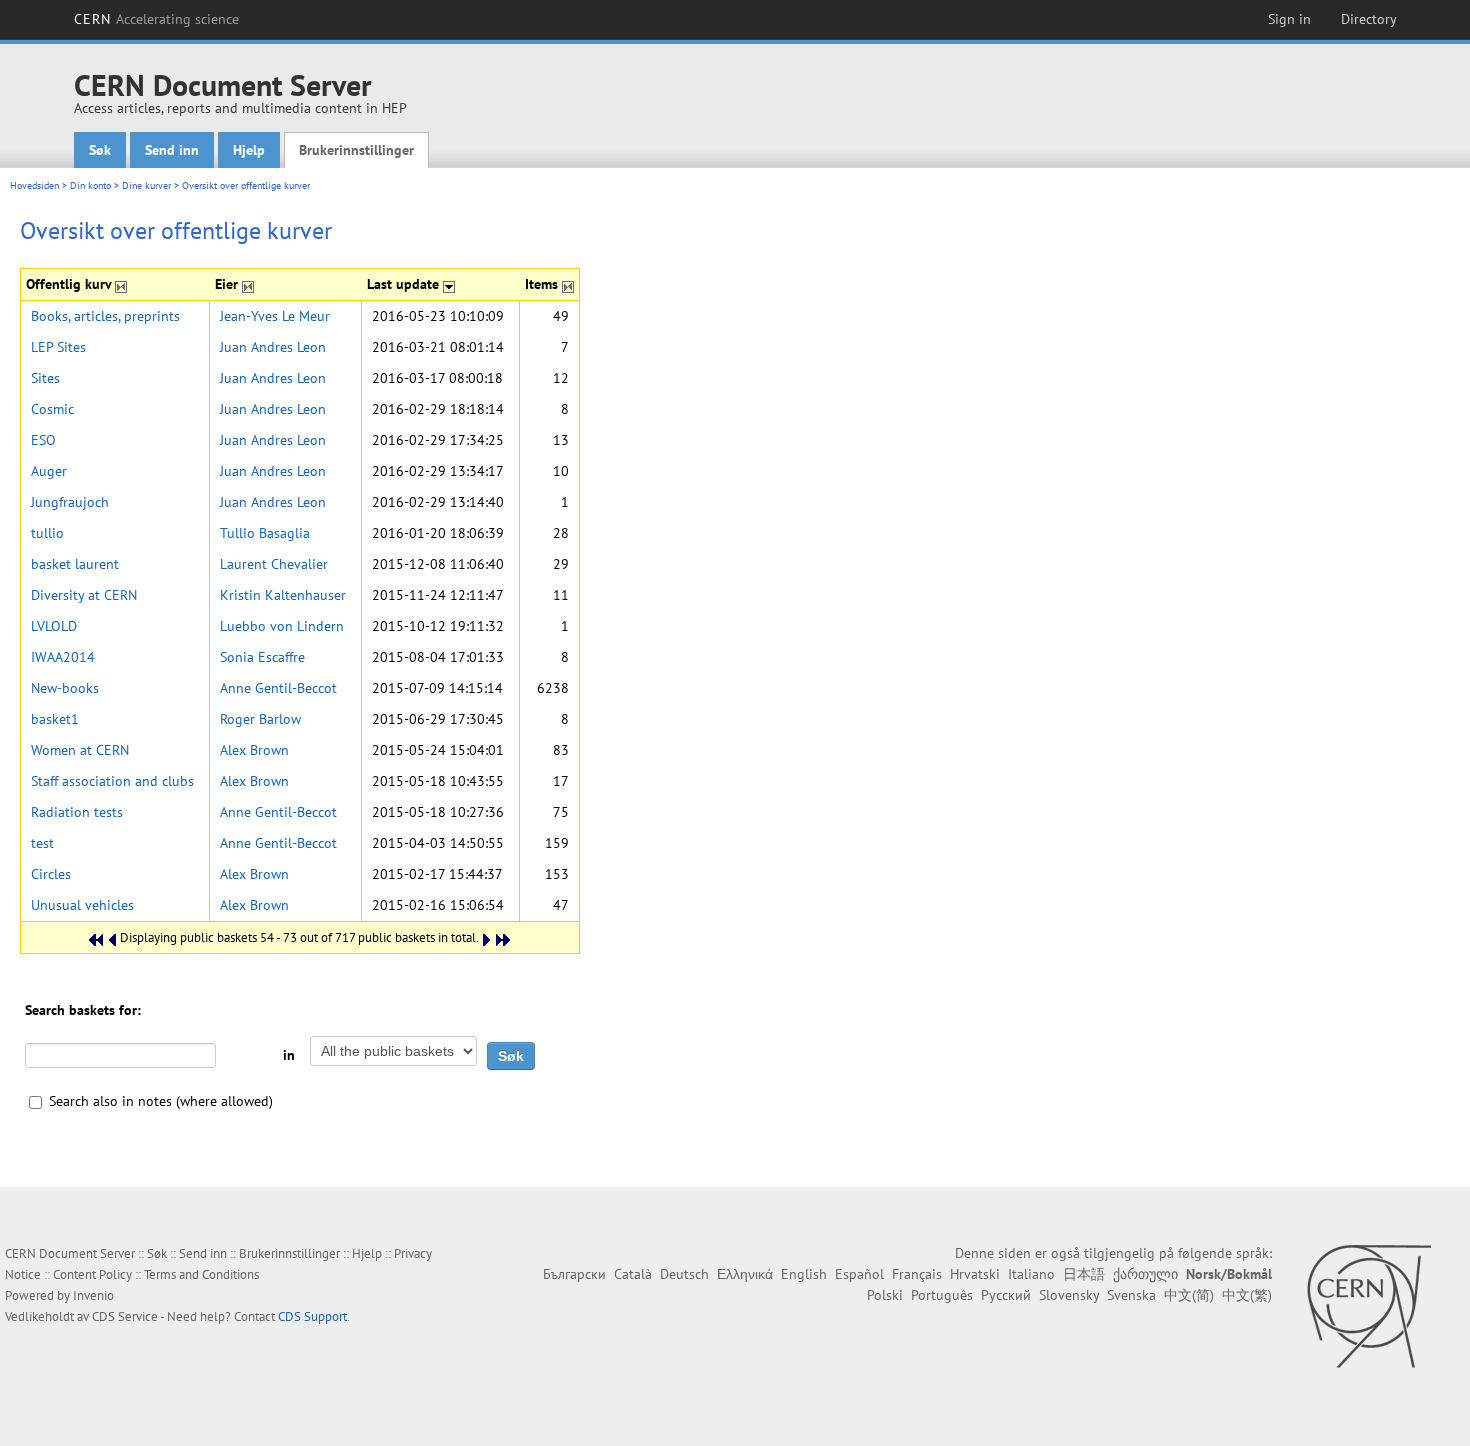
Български (574, 1274)
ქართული (1145, 1274)
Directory (1369, 19)
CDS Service (125, 1316)
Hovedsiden (34, 185)
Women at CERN (80, 750)
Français (917, 1274)
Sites (45, 378)
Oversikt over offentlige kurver (246, 185)
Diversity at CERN (84, 595)
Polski (885, 1295)
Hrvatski (975, 1274)
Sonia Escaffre (262, 657)
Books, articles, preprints (105, 316)
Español (859, 1274)
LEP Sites (58, 347)
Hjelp (249, 150)
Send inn (172, 150)
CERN (157, 19)
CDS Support (312, 1316)
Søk (100, 150)
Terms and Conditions (201, 1274)
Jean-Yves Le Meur (275, 316)
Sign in (1289, 19)
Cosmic (52, 409)
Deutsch (684, 1274)
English (804, 1274)
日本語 (1084, 1274)
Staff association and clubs (112, 781)
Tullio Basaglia (265, 533)
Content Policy (92, 1274)
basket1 (55, 719)
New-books (65, 688)
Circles (51, 874)
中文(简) (1189, 1295)
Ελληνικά (745, 1274)
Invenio (93, 1295)
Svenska (1131, 1295)
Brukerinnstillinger (356, 150)
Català (633, 1274)
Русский (1006, 1295)
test (42, 843)
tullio (47, 533)
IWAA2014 (63, 657)
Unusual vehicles (82, 905)
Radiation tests (77, 812)
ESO (43, 440)
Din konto (90, 185)
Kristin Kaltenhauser (283, 595)
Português (942, 1295)
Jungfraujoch (70, 502)
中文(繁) (1247, 1295)
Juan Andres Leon (273, 347)
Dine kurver (146, 185)
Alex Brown (254, 750)
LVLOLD (54, 626)
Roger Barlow (260, 719)
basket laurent (75, 564)
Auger (49, 471)
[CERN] (1368, 1306)
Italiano (1031, 1274)
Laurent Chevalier (274, 564)
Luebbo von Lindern (282, 626)
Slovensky (1069, 1295)
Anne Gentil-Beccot (278, 688)
